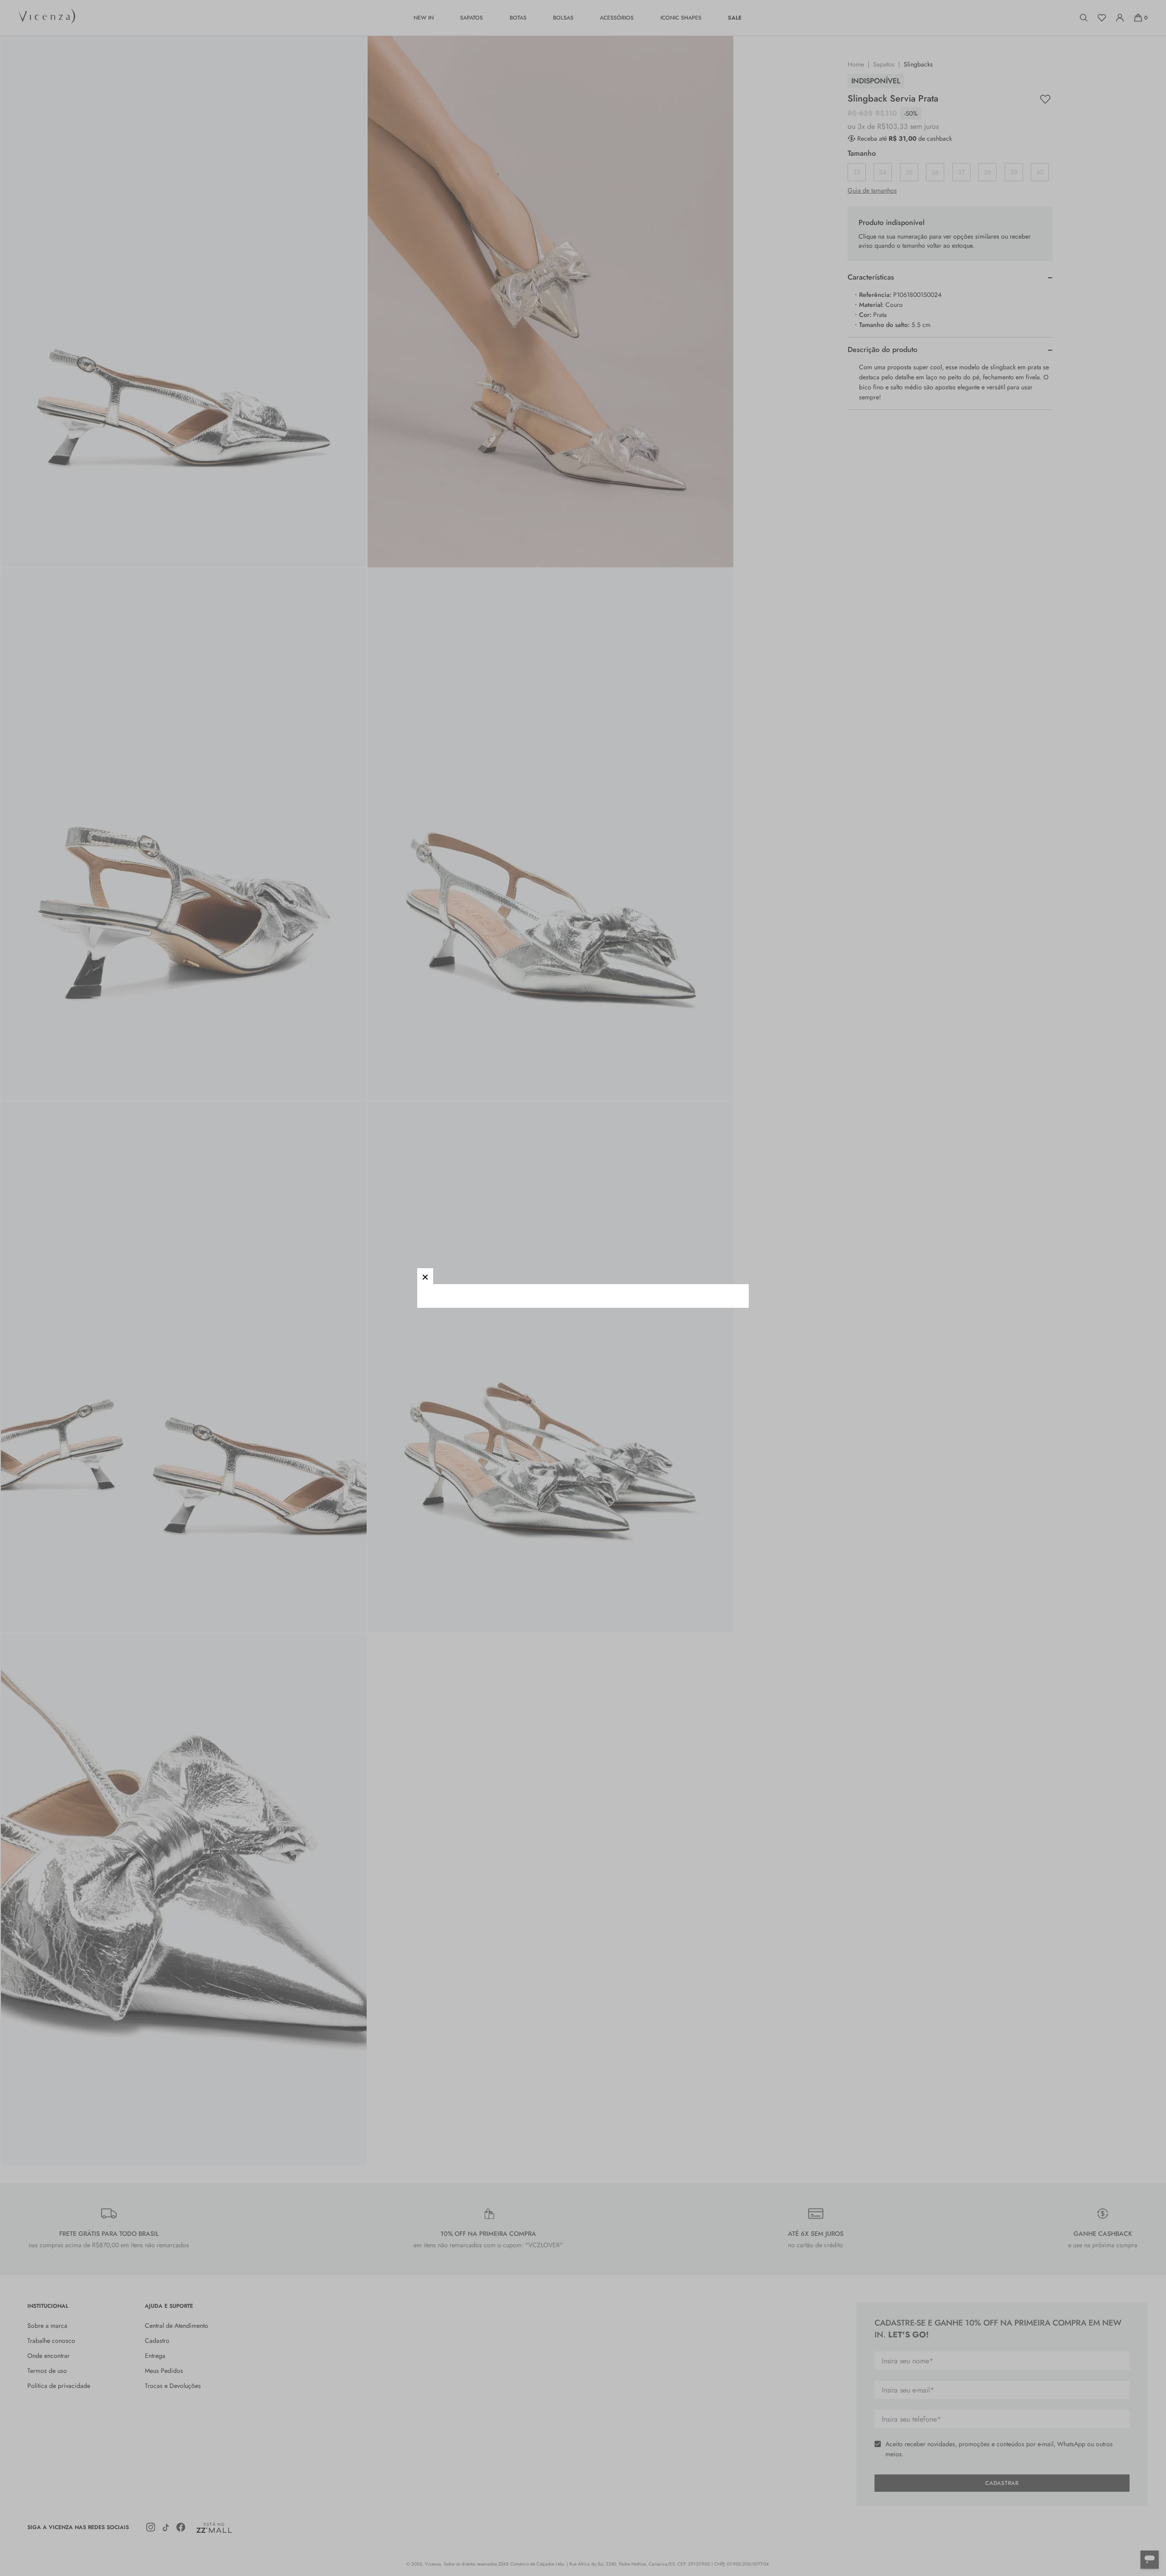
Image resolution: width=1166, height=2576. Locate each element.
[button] (425, 1276)
